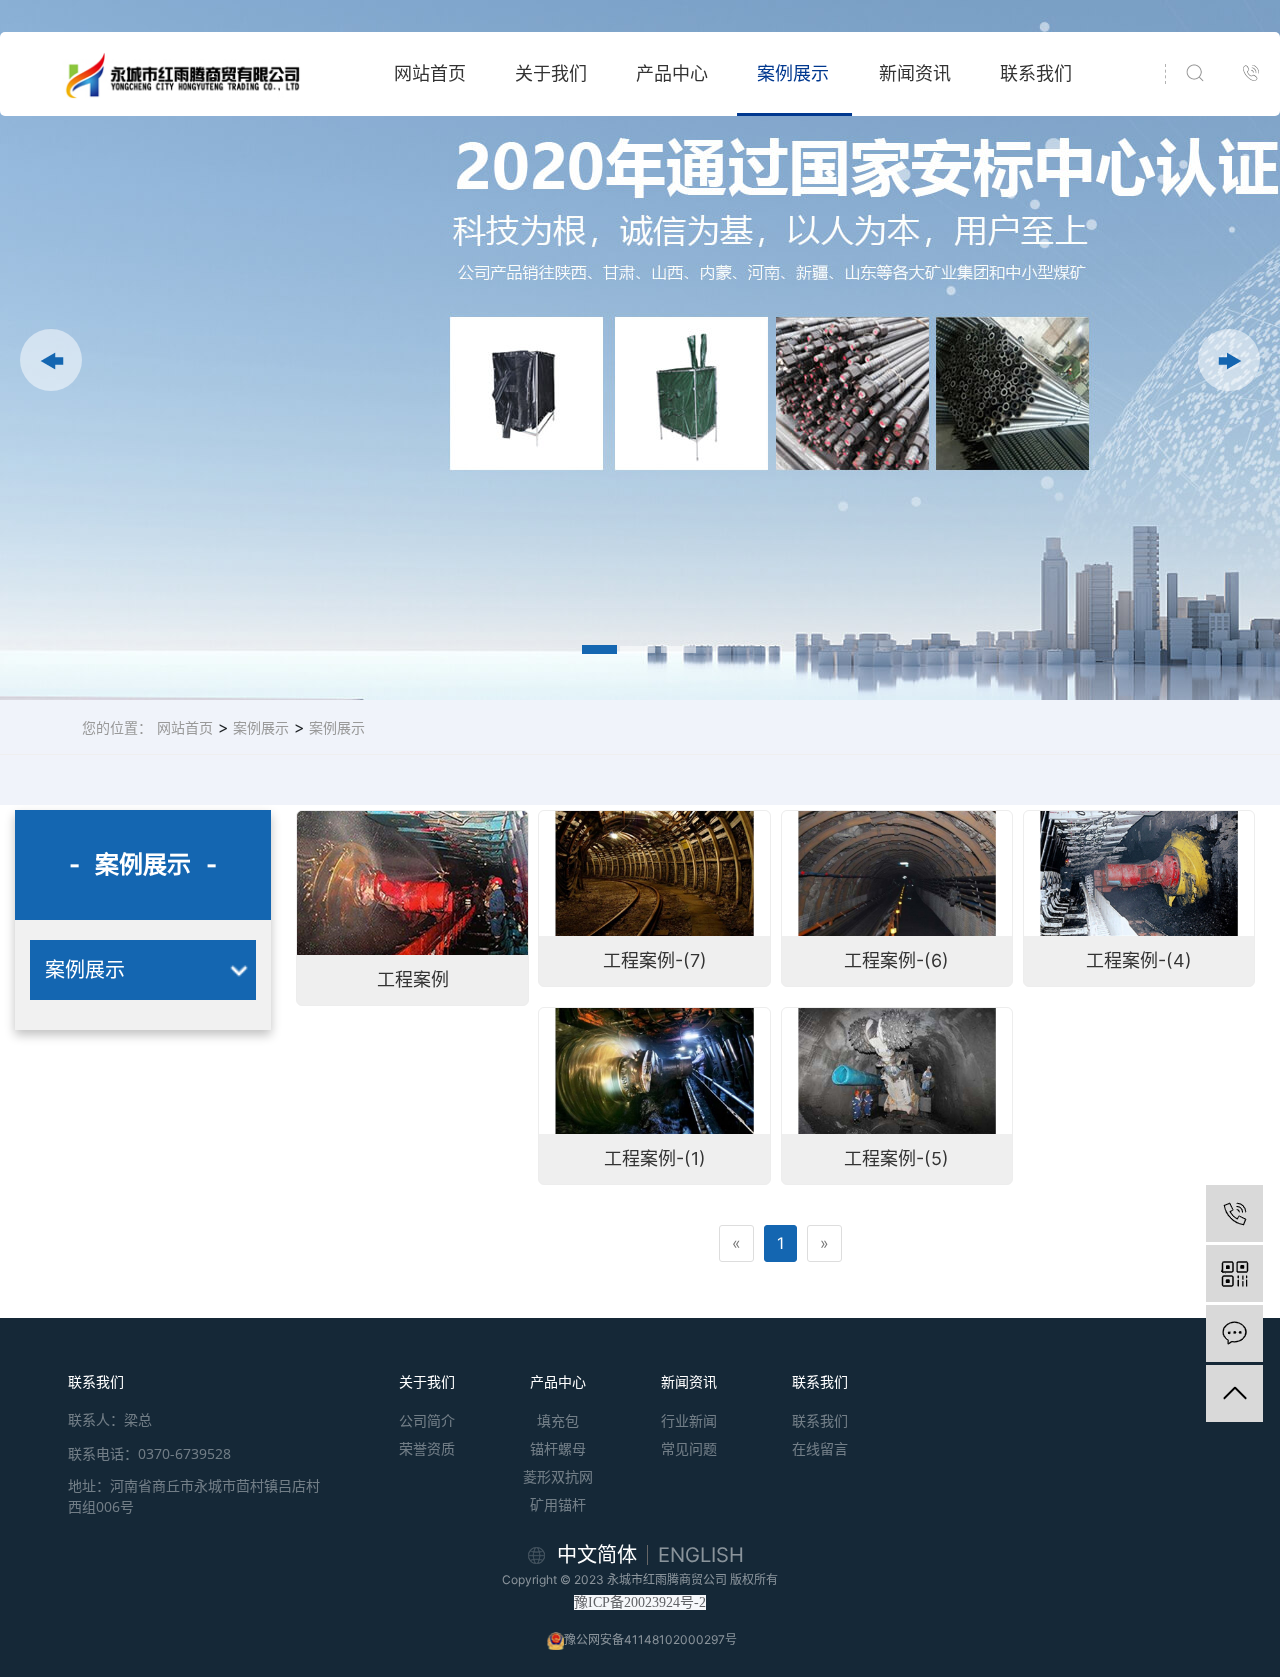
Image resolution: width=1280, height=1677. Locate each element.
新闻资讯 (915, 73)
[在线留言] (1234, 1333)
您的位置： (117, 727)
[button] (51, 360)
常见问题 (689, 1448)
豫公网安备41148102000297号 (650, 1639)
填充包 (558, 1420)
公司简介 (427, 1420)
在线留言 (820, 1448)
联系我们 (1036, 73)
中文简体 (597, 1555)
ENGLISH (701, 1555)
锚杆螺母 (558, 1448)
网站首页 (430, 73)
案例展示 (793, 73)
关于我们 (551, 73)
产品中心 (672, 73)
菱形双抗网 (558, 1476)
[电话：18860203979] (1234, 1213)
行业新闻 (689, 1420)
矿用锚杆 (558, 1504)
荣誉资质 (427, 1448)
